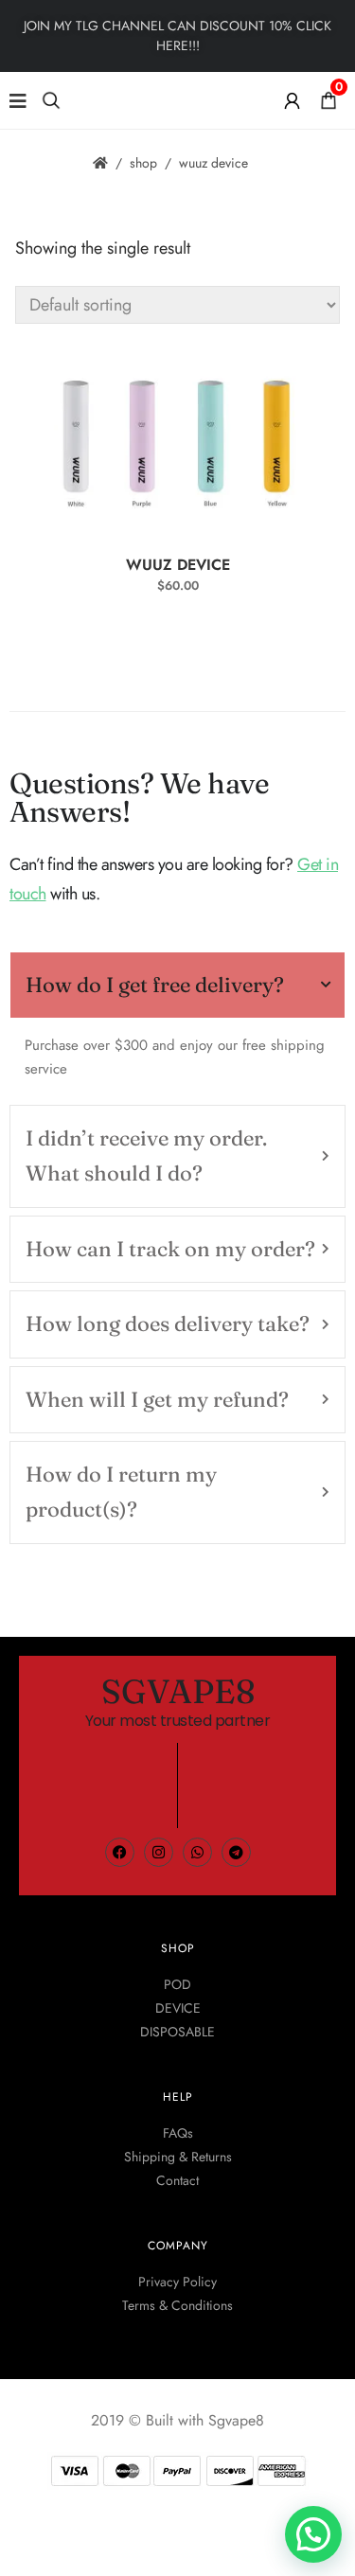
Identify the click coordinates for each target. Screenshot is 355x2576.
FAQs (178, 2133)
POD (177, 1984)
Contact (177, 2180)
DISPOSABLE (177, 2032)
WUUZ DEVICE (178, 565)
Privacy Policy (177, 2282)
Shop (143, 163)
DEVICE (178, 2008)
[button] (313, 2534)
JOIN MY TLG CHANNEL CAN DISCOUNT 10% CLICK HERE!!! (177, 36)
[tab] (177, 985)
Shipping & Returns (178, 2157)
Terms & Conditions (177, 2305)
